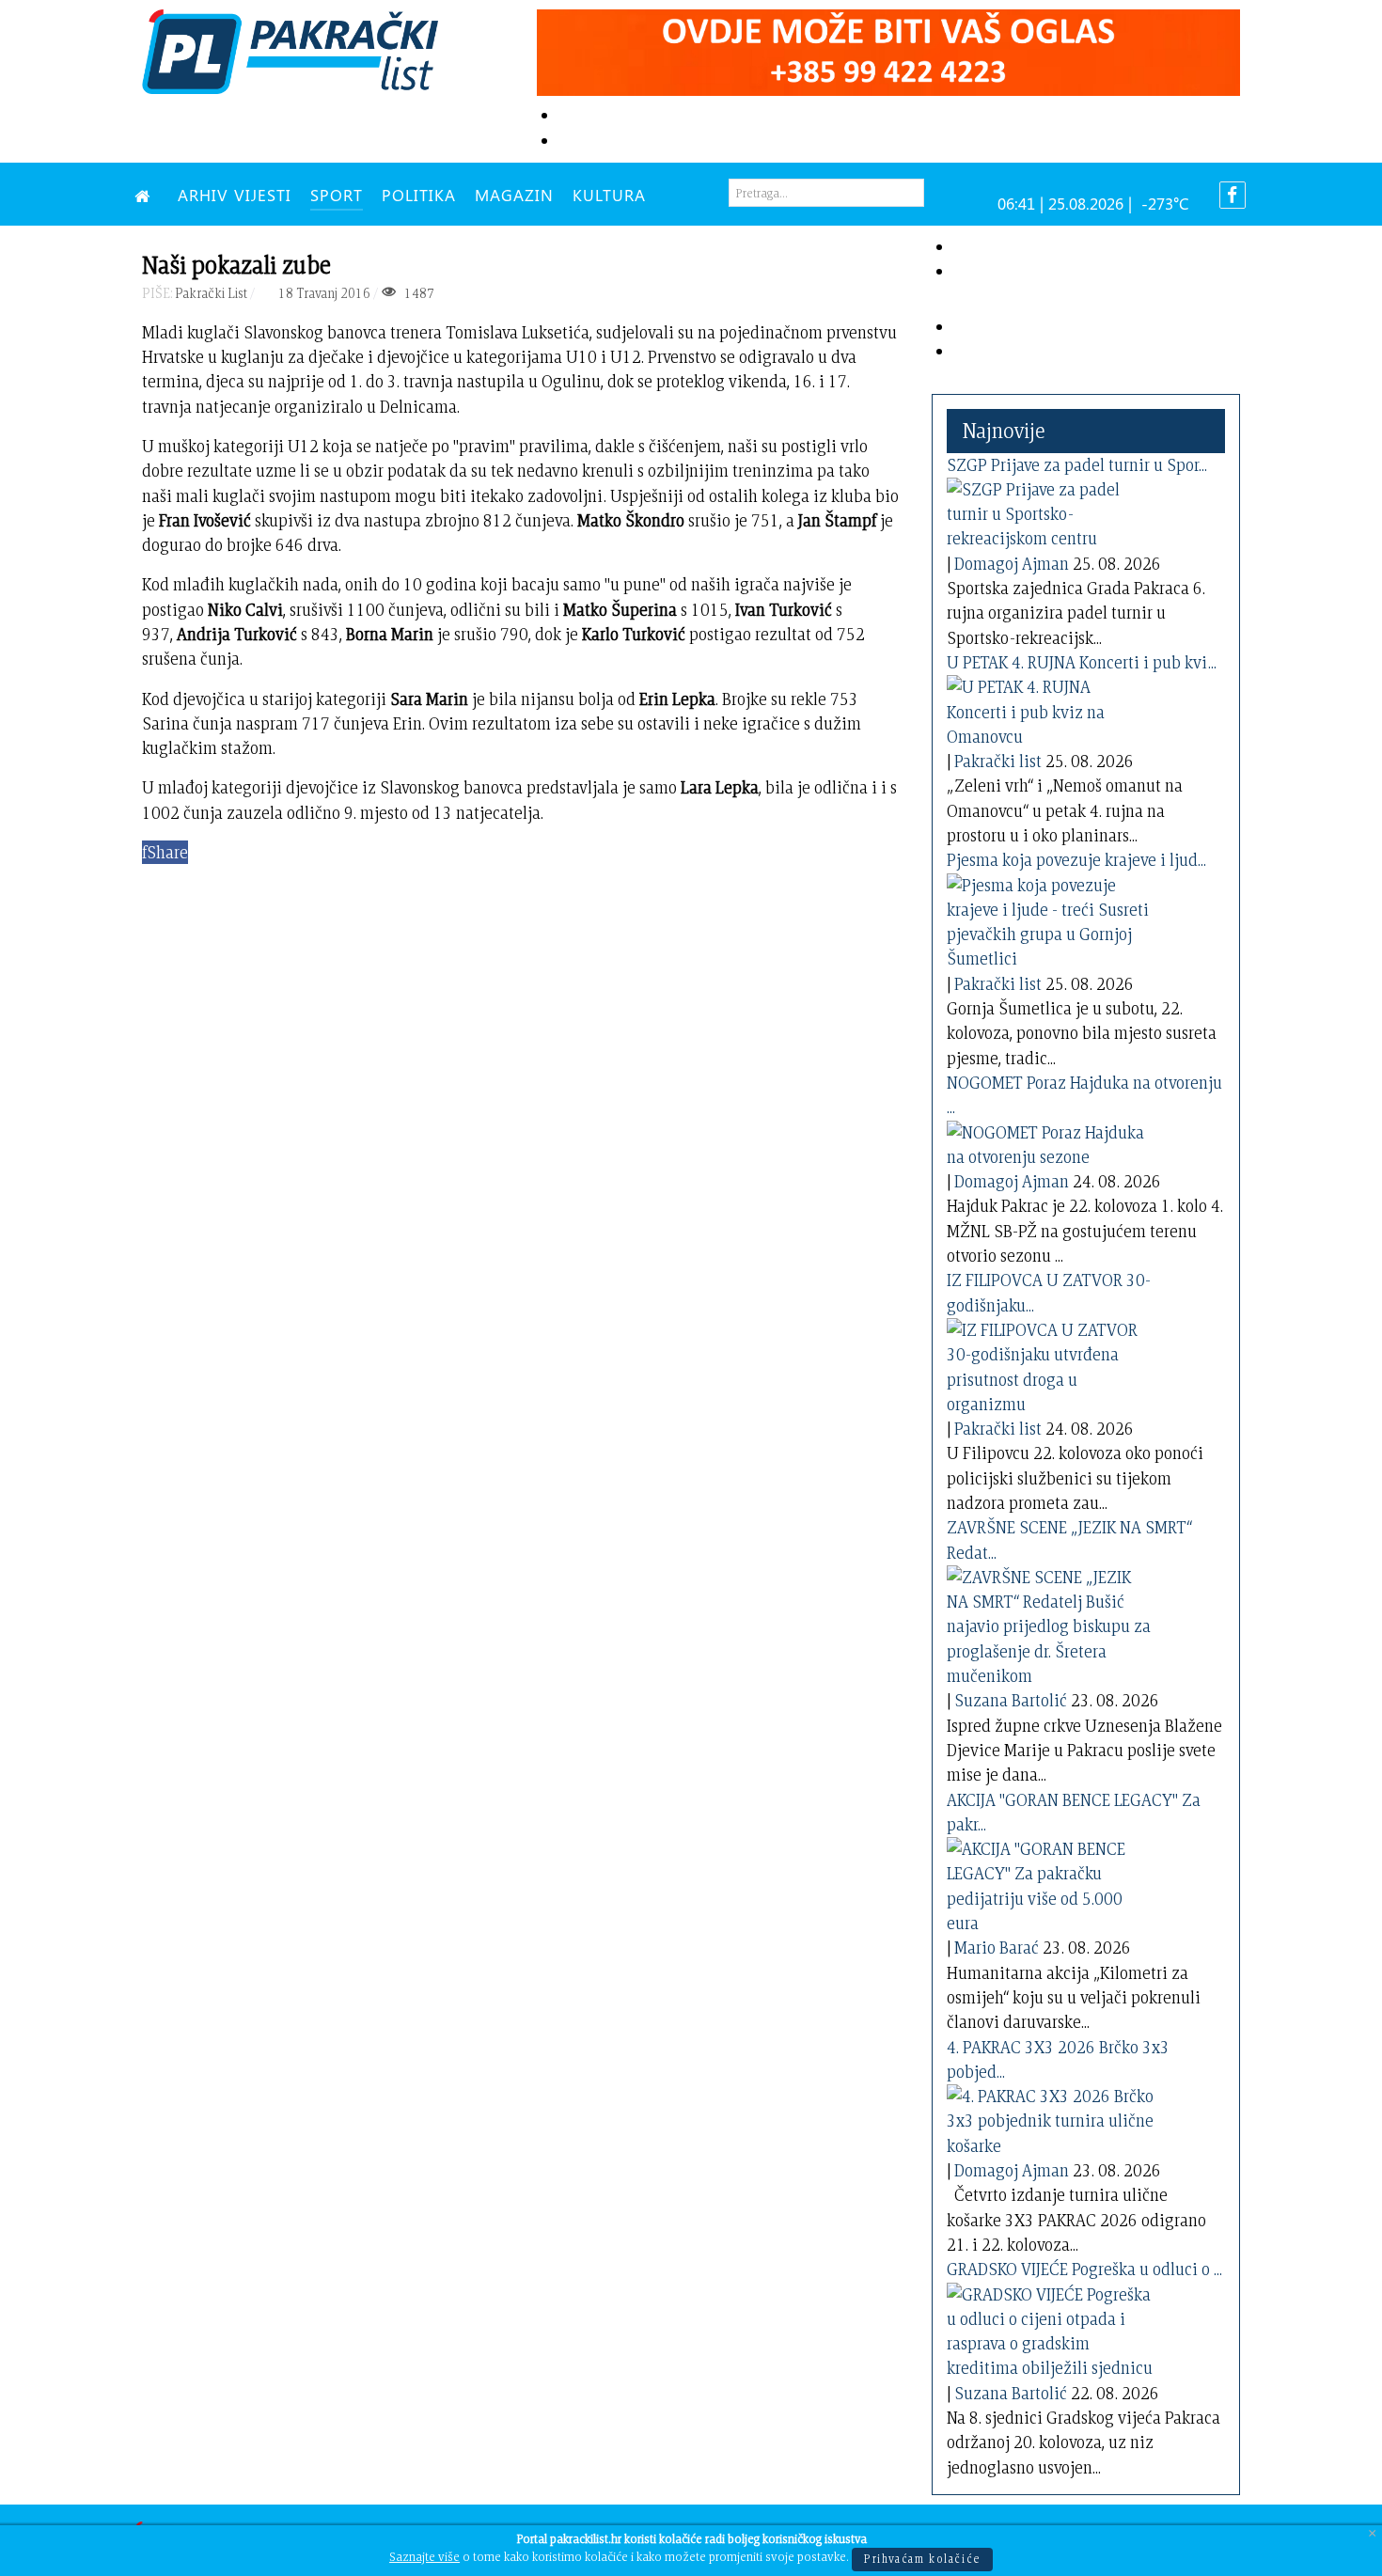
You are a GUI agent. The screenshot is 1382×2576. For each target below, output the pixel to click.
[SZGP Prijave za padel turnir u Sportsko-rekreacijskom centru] (1050, 511)
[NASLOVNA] (147, 195)
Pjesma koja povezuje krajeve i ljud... (1076, 860)
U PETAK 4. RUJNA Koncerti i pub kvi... (1082, 662)
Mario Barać (997, 1948)
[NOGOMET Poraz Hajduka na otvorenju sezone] (1050, 1141)
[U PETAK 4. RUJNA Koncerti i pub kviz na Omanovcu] (1050, 708)
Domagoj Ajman (1012, 564)
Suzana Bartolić (1011, 1700)
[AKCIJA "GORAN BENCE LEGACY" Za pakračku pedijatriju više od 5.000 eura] (1050, 1883)
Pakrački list (998, 761)
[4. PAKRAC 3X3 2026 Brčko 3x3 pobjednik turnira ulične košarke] (1050, 2118)
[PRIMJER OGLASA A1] (888, 49)
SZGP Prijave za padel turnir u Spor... (1077, 465)
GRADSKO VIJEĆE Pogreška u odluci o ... (1084, 2269)
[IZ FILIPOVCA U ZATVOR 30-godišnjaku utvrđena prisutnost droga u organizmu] (1050, 1364)
